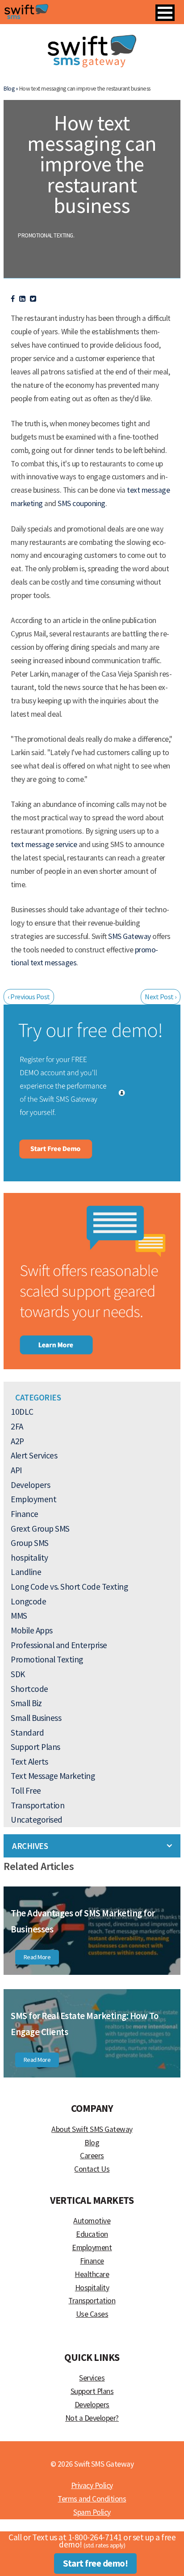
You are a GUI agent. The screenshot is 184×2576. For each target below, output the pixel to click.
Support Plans (36, 1747)
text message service (44, 844)
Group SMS (30, 1543)
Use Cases (92, 2314)
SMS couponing (82, 503)
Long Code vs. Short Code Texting (69, 1587)
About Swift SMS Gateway (92, 2129)
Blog (92, 2143)
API (16, 1470)
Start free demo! (95, 2564)
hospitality (29, 1558)
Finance (25, 1514)
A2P (17, 1441)
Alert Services (34, 1455)
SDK (18, 1674)
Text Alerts (29, 1762)
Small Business (36, 1718)
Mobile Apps (32, 1630)
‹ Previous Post (29, 997)
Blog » (11, 89)
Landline (26, 1572)
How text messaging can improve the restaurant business (92, 164)
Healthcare (92, 2274)
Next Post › (161, 997)
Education (92, 2234)
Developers (30, 1485)
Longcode (28, 1601)
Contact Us (92, 2169)
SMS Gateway (130, 936)
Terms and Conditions (92, 2499)
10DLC (22, 1412)
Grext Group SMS (40, 1529)
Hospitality (92, 2288)
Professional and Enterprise (59, 1645)
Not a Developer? (92, 2418)
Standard (27, 1733)
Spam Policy (92, 2512)
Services (92, 2378)
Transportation (38, 1805)
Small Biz (26, 1703)
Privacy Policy (92, 2485)
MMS (19, 1616)
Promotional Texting (46, 235)
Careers (92, 2156)
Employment (33, 1499)
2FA (17, 1426)
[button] (165, 13)
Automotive (92, 2221)
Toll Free (26, 1791)
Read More (37, 1957)
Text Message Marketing (53, 1776)
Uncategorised (37, 1820)
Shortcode (29, 1689)
